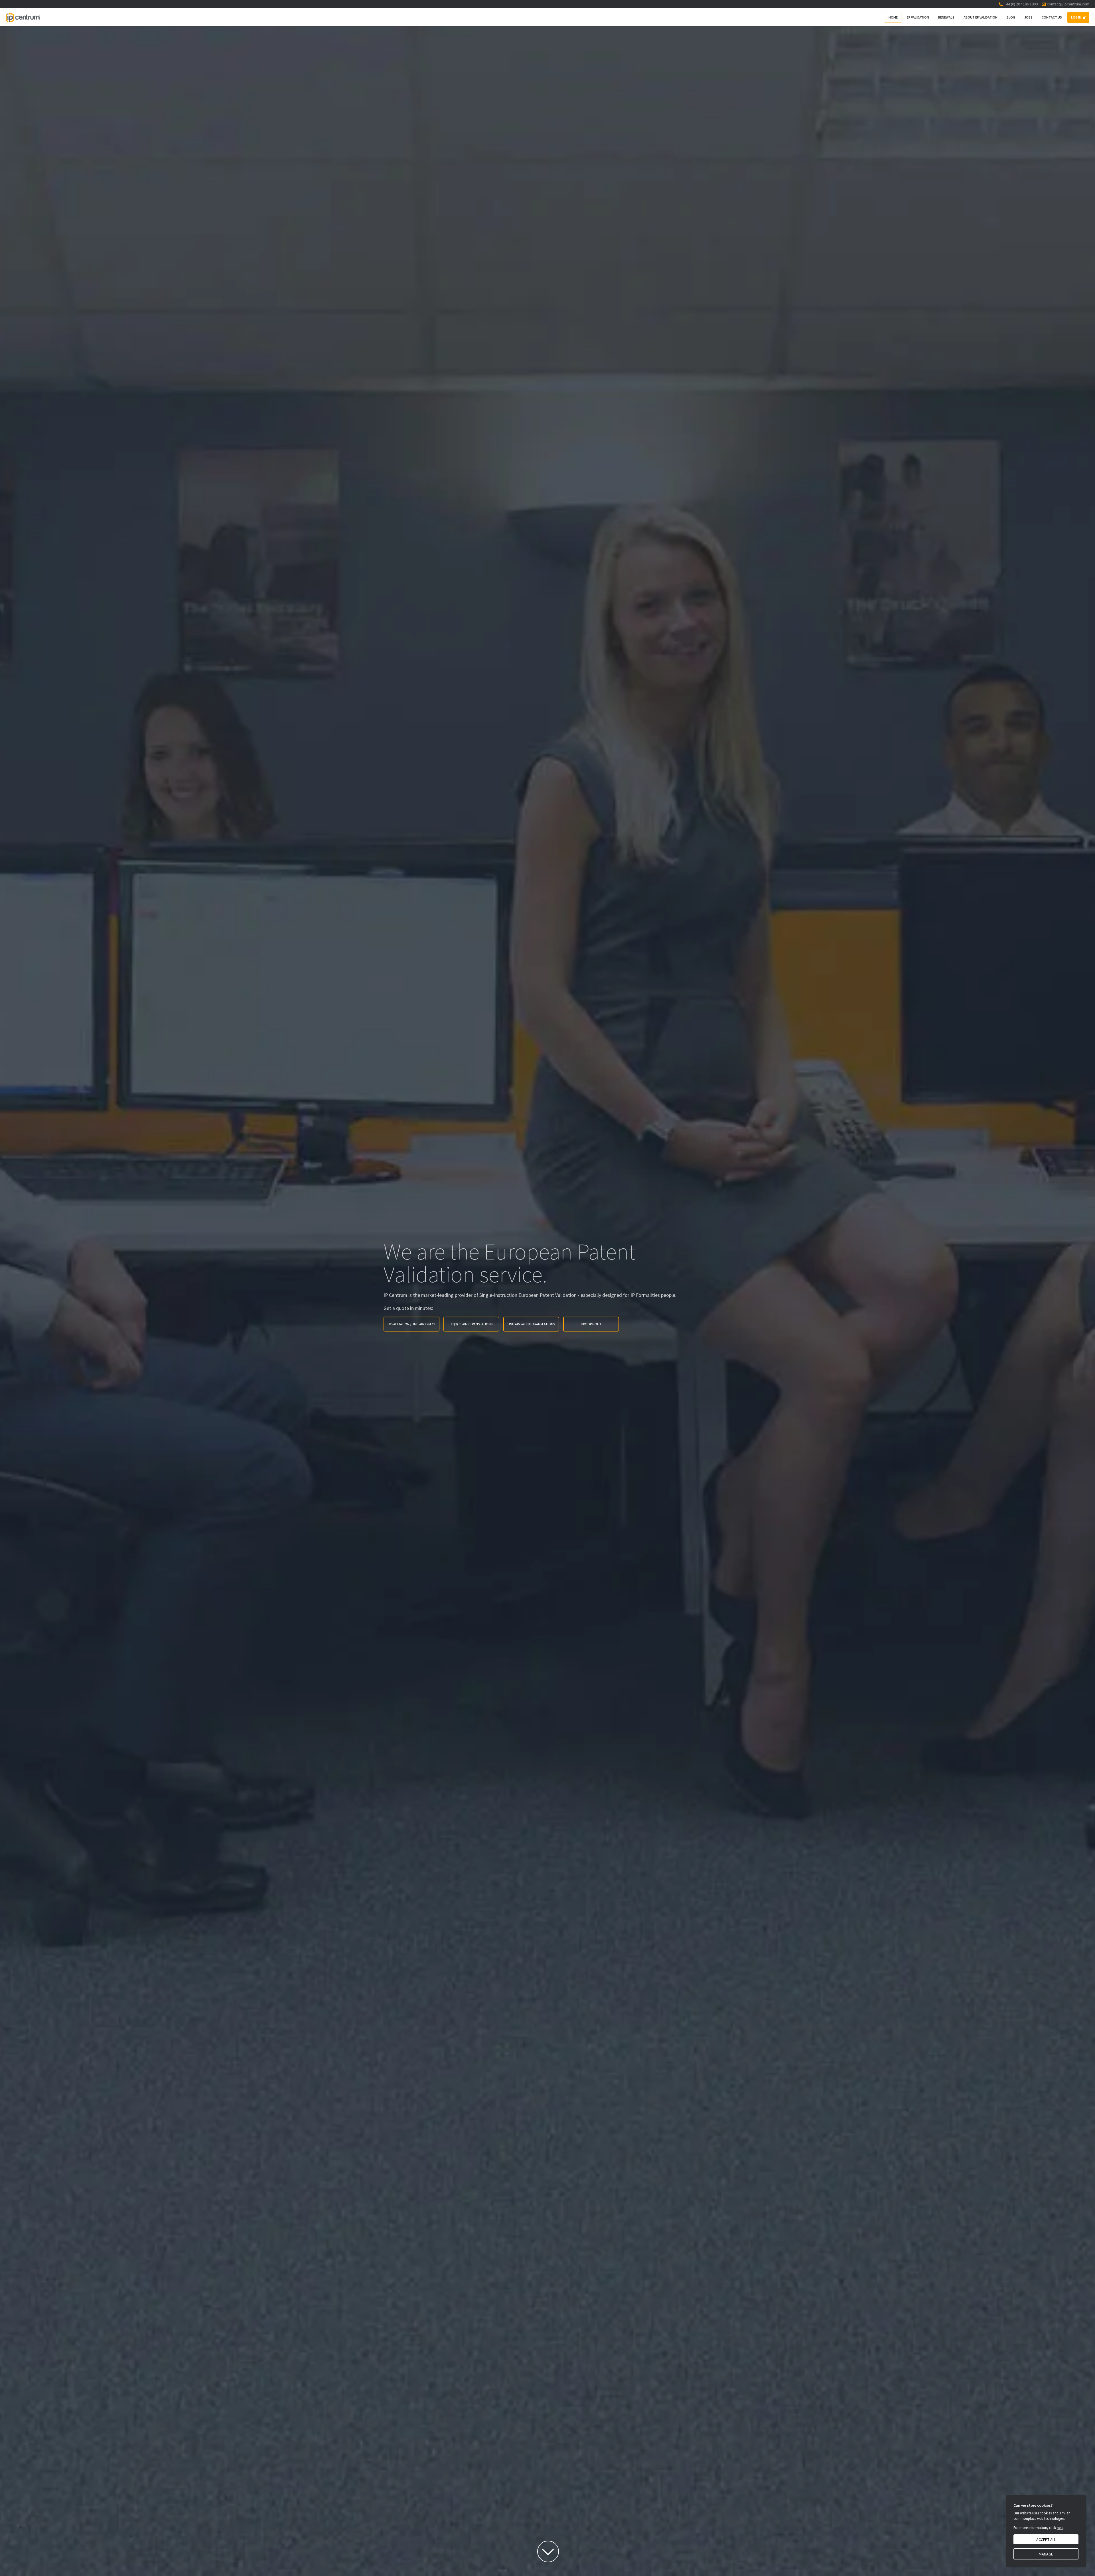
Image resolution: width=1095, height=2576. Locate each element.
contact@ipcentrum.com (1068, 4)
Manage (1046, 2554)
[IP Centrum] (23, 17)
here (1060, 2528)
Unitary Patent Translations (531, 1324)
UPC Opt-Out (591, 1324)
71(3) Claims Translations (472, 1324)
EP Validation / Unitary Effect (412, 1324)
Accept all (1046, 2539)
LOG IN (1076, 17)
